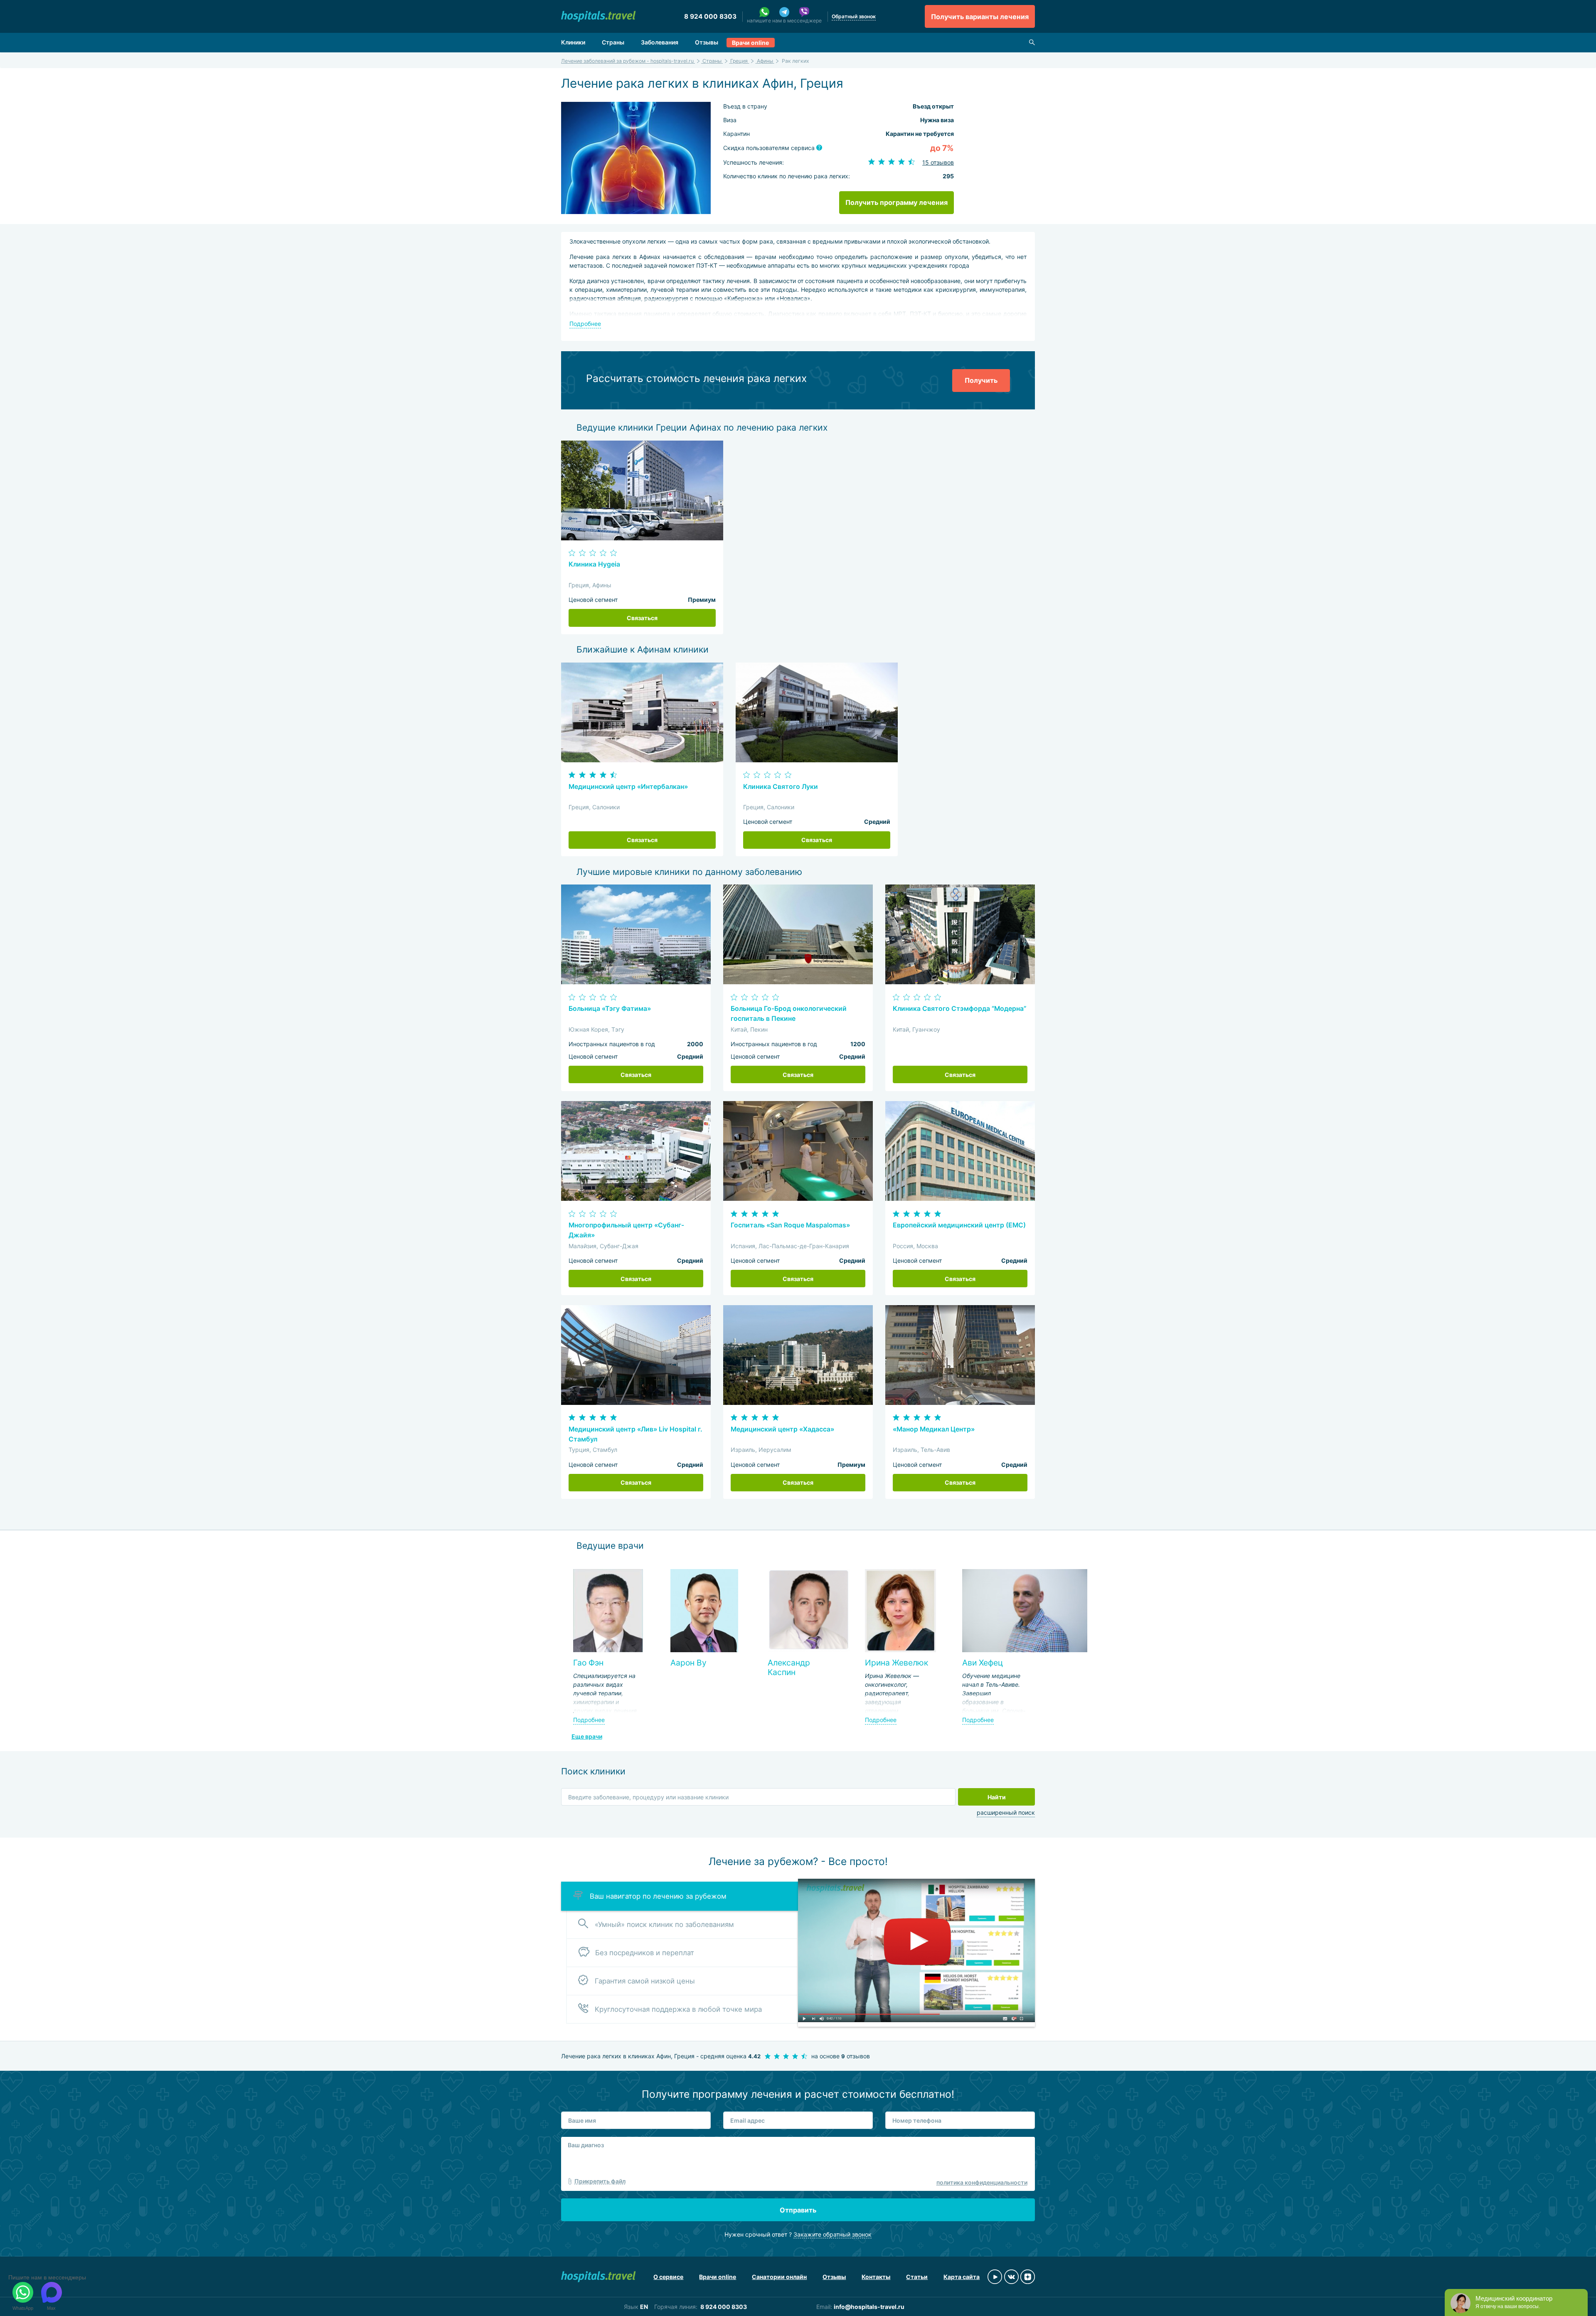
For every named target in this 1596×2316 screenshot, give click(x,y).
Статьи (917, 2277)
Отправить (798, 2210)
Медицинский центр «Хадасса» (782, 1429)
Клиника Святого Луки (781, 787)
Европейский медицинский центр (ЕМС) (959, 1225)
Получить (981, 380)
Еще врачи (587, 1736)
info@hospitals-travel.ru (869, 2307)
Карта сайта (962, 2277)
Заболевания (660, 42)
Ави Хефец (983, 1663)
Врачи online (750, 43)
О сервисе (668, 2277)
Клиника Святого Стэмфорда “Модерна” (959, 1009)
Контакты (876, 2277)
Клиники (573, 42)
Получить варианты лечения (980, 17)
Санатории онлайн (779, 2277)
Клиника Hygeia (594, 564)
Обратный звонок (854, 16)
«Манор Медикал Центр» (934, 1429)
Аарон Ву (688, 1663)
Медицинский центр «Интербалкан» (628, 787)
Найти (997, 1797)
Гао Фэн (588, 1663)
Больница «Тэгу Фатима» (610, 1009)
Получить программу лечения (897, 202)
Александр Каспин (789, 1667)
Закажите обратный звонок (832, 2234)
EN (644, 2307)
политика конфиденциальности (982, 2182)
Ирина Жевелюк (897, 1663)
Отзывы (707, 42)
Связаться (642, 618)
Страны (613, 42)
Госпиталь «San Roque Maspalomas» (790, 1225)
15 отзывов (938, 162)
